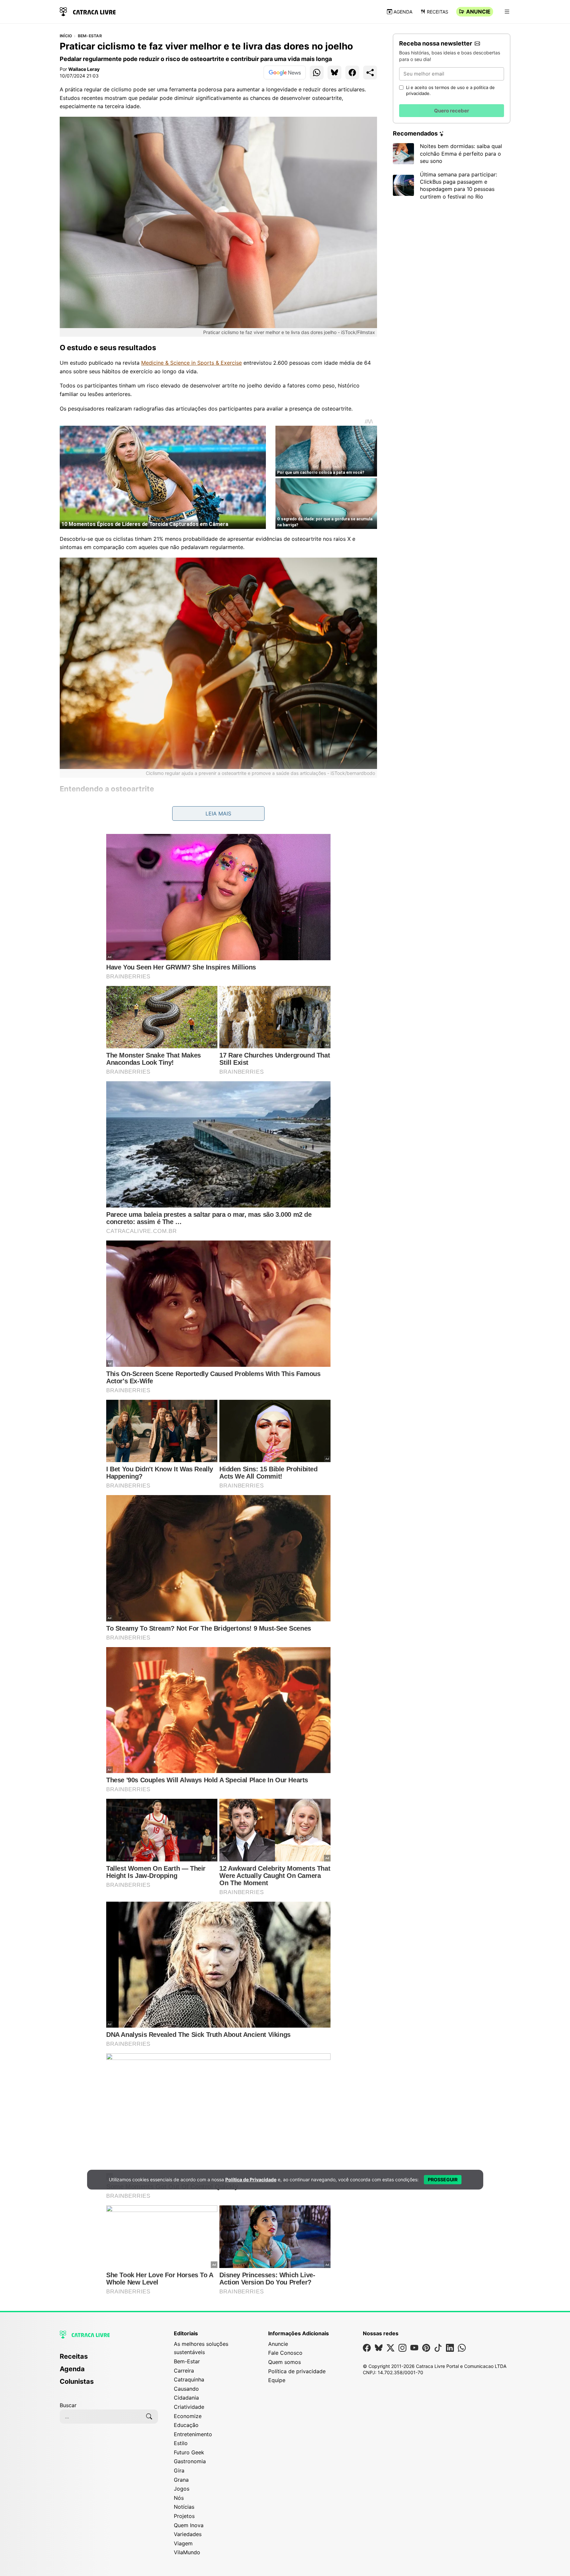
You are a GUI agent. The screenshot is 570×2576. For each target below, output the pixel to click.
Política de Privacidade (251, 2179)
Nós (179, 2498)
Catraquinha (189, 2379)
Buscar (68, 2405)
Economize (188, 2416)
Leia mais (218, 813)
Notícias (184, 2507)
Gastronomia (190, 2461)
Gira (179, 2470)
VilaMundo (187, 2552)
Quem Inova (189, 2525)
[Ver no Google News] (285, 73)
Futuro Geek (189, 2452)
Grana (181, 2480)
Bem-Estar (90, 36)
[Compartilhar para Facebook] (352, 73)
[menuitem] (109, 2359)
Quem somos (285, 2362)
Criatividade (189, 2407)
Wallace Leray (84, 69)
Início (66, 36)
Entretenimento (193, 2434)
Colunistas (77, 2381)
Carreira (184, 2371)
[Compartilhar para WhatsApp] (317, 73)
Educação (186, 2425)
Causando (186, 2389)
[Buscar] (149, 2416)
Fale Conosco (285, 2353)
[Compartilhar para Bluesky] (334, 73)
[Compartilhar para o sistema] (370, 73)
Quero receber (452, 111)
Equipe (277, 2380)
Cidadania (186, 2398)
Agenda (403, 12)
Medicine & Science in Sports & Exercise (191, 363)
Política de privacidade (297, 2371)
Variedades (188, 2534)
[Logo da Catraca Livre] (88, 11)
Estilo (181, 2443)
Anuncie (478, 12)
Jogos (182, 2489)
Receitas (438, 12)
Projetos (184, 2516)
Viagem (183, 2543)
